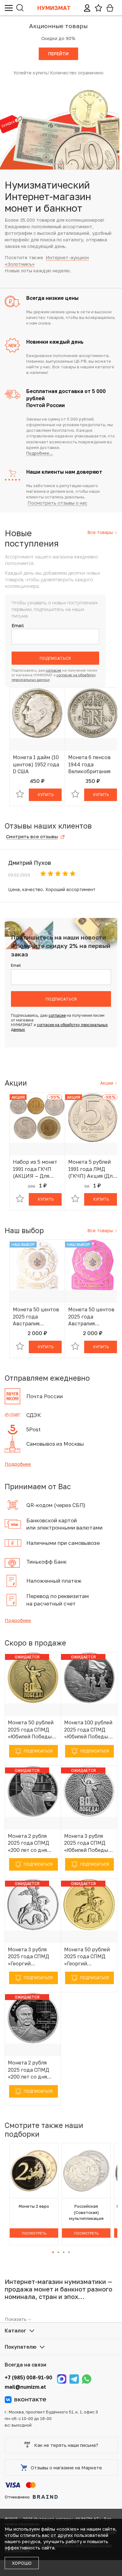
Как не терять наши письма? (66, 2445)
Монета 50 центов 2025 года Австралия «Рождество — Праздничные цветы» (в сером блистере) (36, 1317)
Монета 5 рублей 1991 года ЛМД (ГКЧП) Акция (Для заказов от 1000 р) (92, 1169)
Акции (107, 1083)
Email (18, 625)
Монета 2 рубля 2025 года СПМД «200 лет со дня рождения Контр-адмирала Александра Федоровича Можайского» (30, 2070)
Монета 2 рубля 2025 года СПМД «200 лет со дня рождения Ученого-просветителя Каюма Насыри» (33, 1843)
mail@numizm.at (25, 2387)
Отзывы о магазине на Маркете (66, 2468)
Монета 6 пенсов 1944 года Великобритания (89, 764)
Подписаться (55, 658)
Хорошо (22, 2563)
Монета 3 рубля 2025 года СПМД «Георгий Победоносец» (28, 1957)
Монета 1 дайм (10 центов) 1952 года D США (36, 764)
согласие (54, 670)
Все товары (101, 532)
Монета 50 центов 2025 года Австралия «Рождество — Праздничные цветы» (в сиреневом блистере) (91, 1317)
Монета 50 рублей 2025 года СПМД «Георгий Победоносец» (87, 1957)
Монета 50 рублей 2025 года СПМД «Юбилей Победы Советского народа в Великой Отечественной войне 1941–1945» (33, 1730)
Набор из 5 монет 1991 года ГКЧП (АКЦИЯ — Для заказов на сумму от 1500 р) (35, 1169)
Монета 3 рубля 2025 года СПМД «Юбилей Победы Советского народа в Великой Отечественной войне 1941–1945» (89, 1843)
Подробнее (18, 1464)
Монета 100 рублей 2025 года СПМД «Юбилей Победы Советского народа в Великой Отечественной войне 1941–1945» (89, 1730)
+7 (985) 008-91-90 (28, 2377)
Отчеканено (17, 2497)
